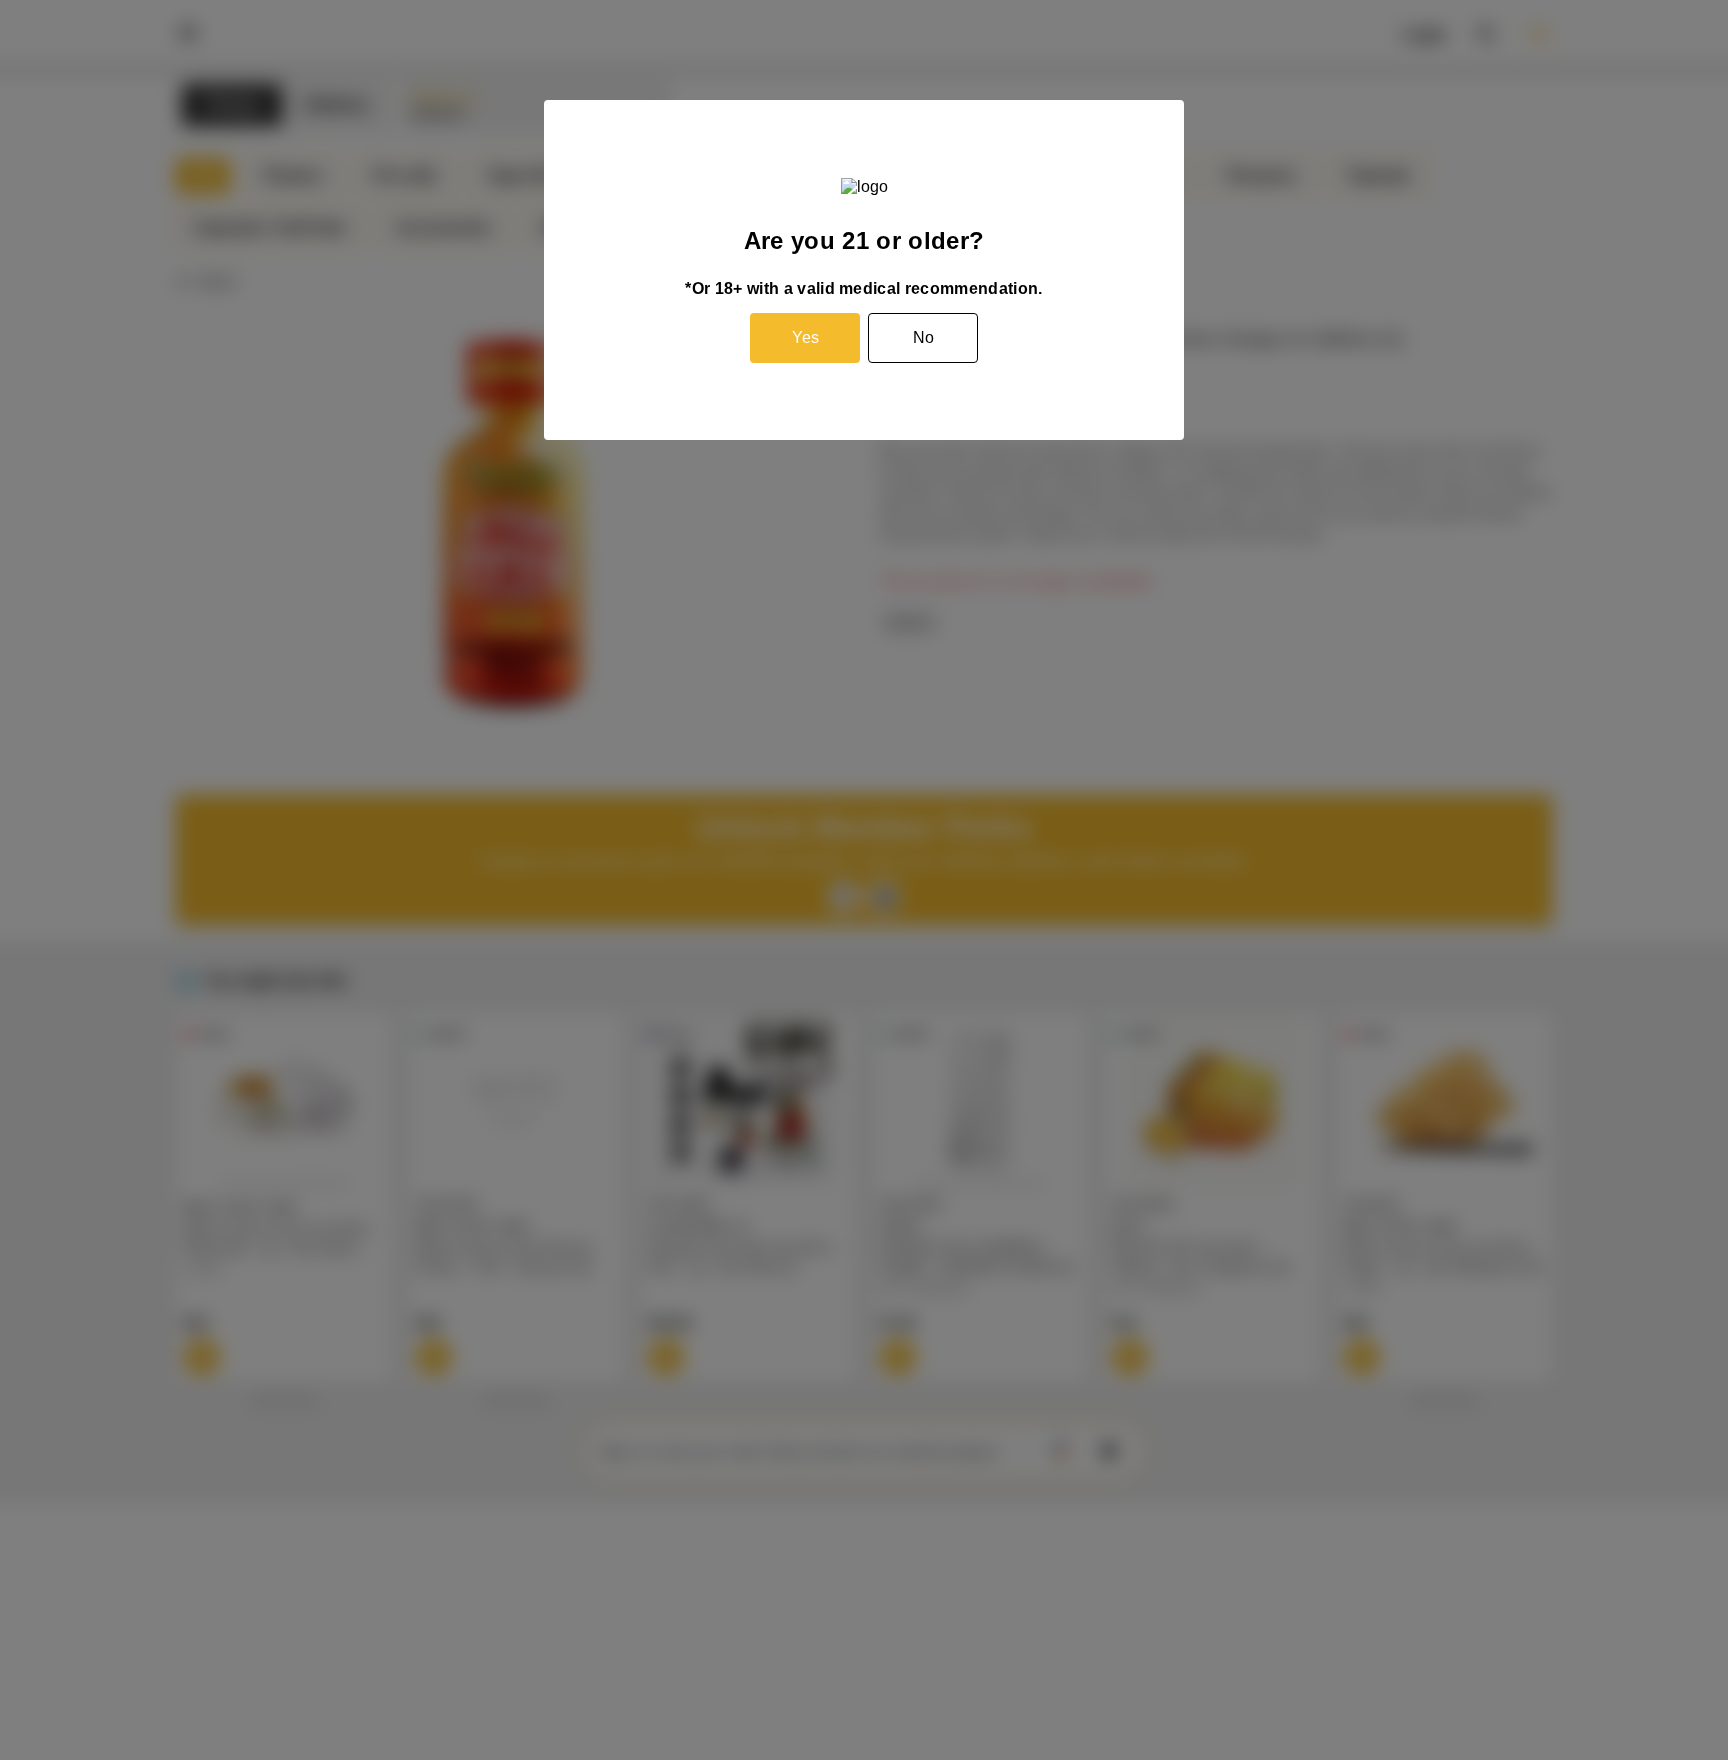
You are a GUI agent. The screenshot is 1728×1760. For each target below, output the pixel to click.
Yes (805, 337)
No (923, 337)
